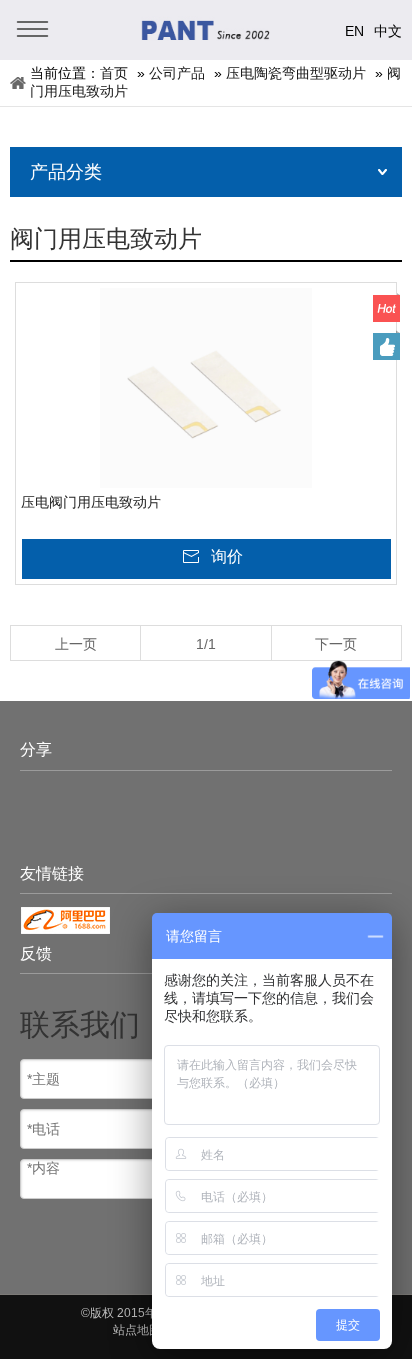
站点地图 (137, 1330)
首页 (114, 73)
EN (354, 31)
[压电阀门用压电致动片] (206, 388)
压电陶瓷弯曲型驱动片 (296, 73)
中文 (388, 31)
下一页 (336, 644)
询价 (227, 556)
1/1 (206, 644)
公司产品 (177, 73)
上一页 (76, 644)
